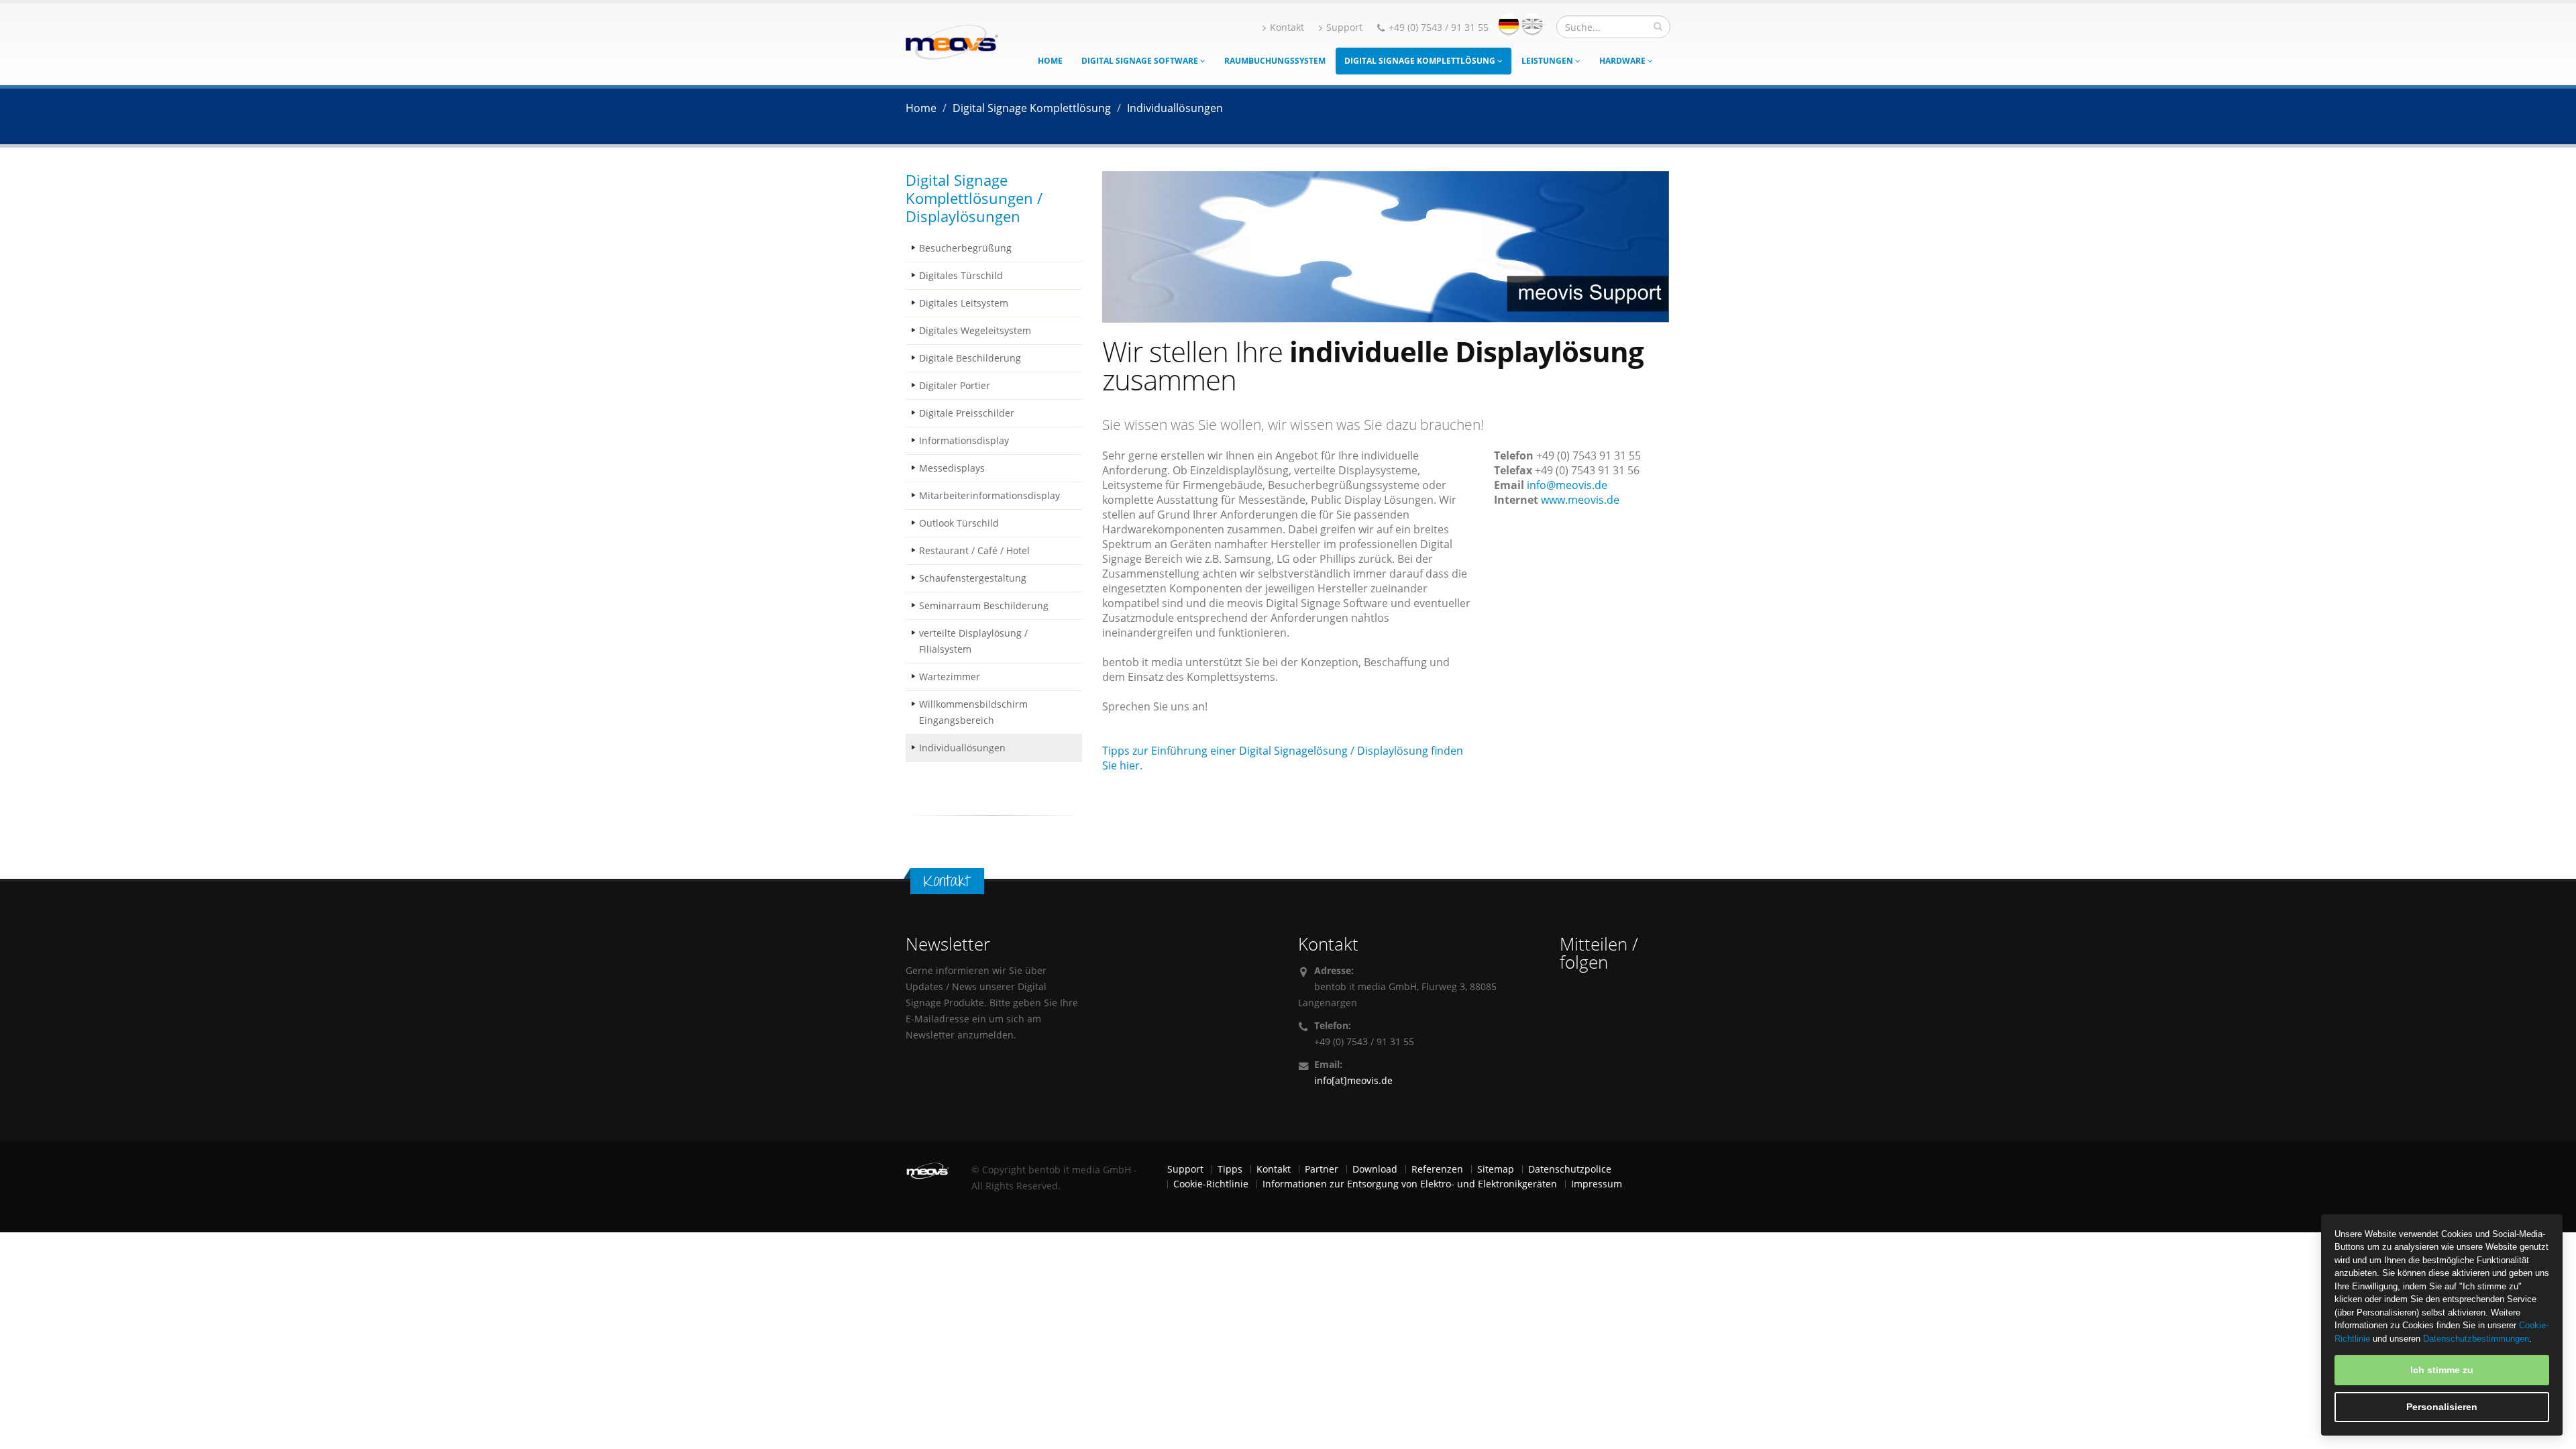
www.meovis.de (1580, 500)
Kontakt (1287, 27)
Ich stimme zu (2442, 1370)
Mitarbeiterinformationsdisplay (989, 495)
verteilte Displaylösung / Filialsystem (973, 641)
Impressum (1597, 1184)
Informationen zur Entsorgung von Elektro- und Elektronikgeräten (1410, 1184)
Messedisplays (952, 468)
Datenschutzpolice (1570, 1169)
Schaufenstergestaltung (973, 578)
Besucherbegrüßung (965, 248)
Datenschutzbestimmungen (2476, 1339)
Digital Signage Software (1141, 61)
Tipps (1230, 1169)
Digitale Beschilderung (970, 358)
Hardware (1623, 61)
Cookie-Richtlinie (1211, 1184)
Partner (1322, 1169)
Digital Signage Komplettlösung (1421, 61)
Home (1050, 61)
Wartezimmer (950, 677)
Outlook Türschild (959, 523)
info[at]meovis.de (1353, 1080)
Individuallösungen (962, 748)
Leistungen (1548, 61)
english (1532, 23)
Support (1344, 27)
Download (1375, 1169)
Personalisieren (2442, 1407)
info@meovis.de (1567, 485)
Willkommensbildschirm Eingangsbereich (973, 712)
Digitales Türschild (961, 275)
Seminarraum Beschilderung (984, 605)
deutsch (1509, 23)
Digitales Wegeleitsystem (975, 330)
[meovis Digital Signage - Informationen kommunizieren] (952, 41)
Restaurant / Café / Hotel (974, 550)
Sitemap (1496, 1169)
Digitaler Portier (955, 385)
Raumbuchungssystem (1275, 61)
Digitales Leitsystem (964, 303)
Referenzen (1437, 1169)
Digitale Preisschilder (967, 413)
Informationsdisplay (964, 440)
